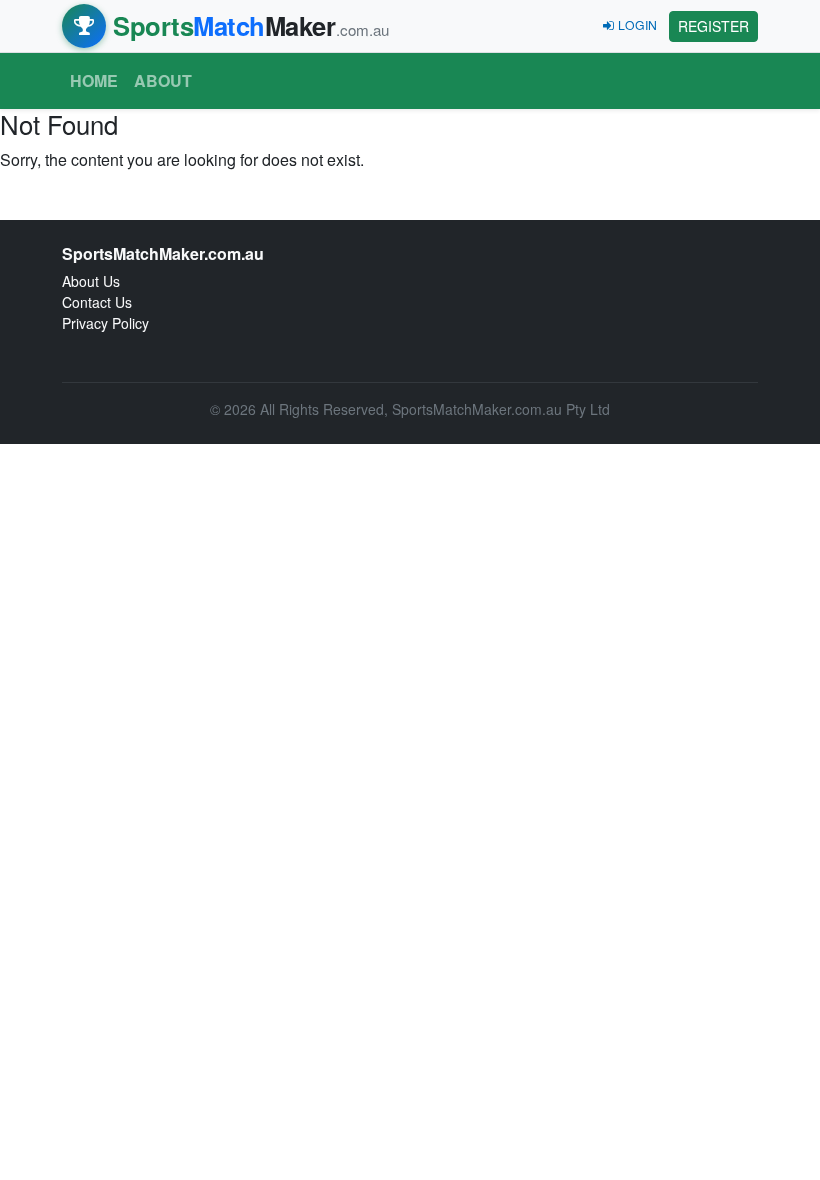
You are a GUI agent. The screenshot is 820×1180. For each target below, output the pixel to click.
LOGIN (637, 24)
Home (94, 80)
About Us (91, 281)
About (163, 80)
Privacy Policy (105, 323)
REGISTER (713, 26)
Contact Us (97, 302)
